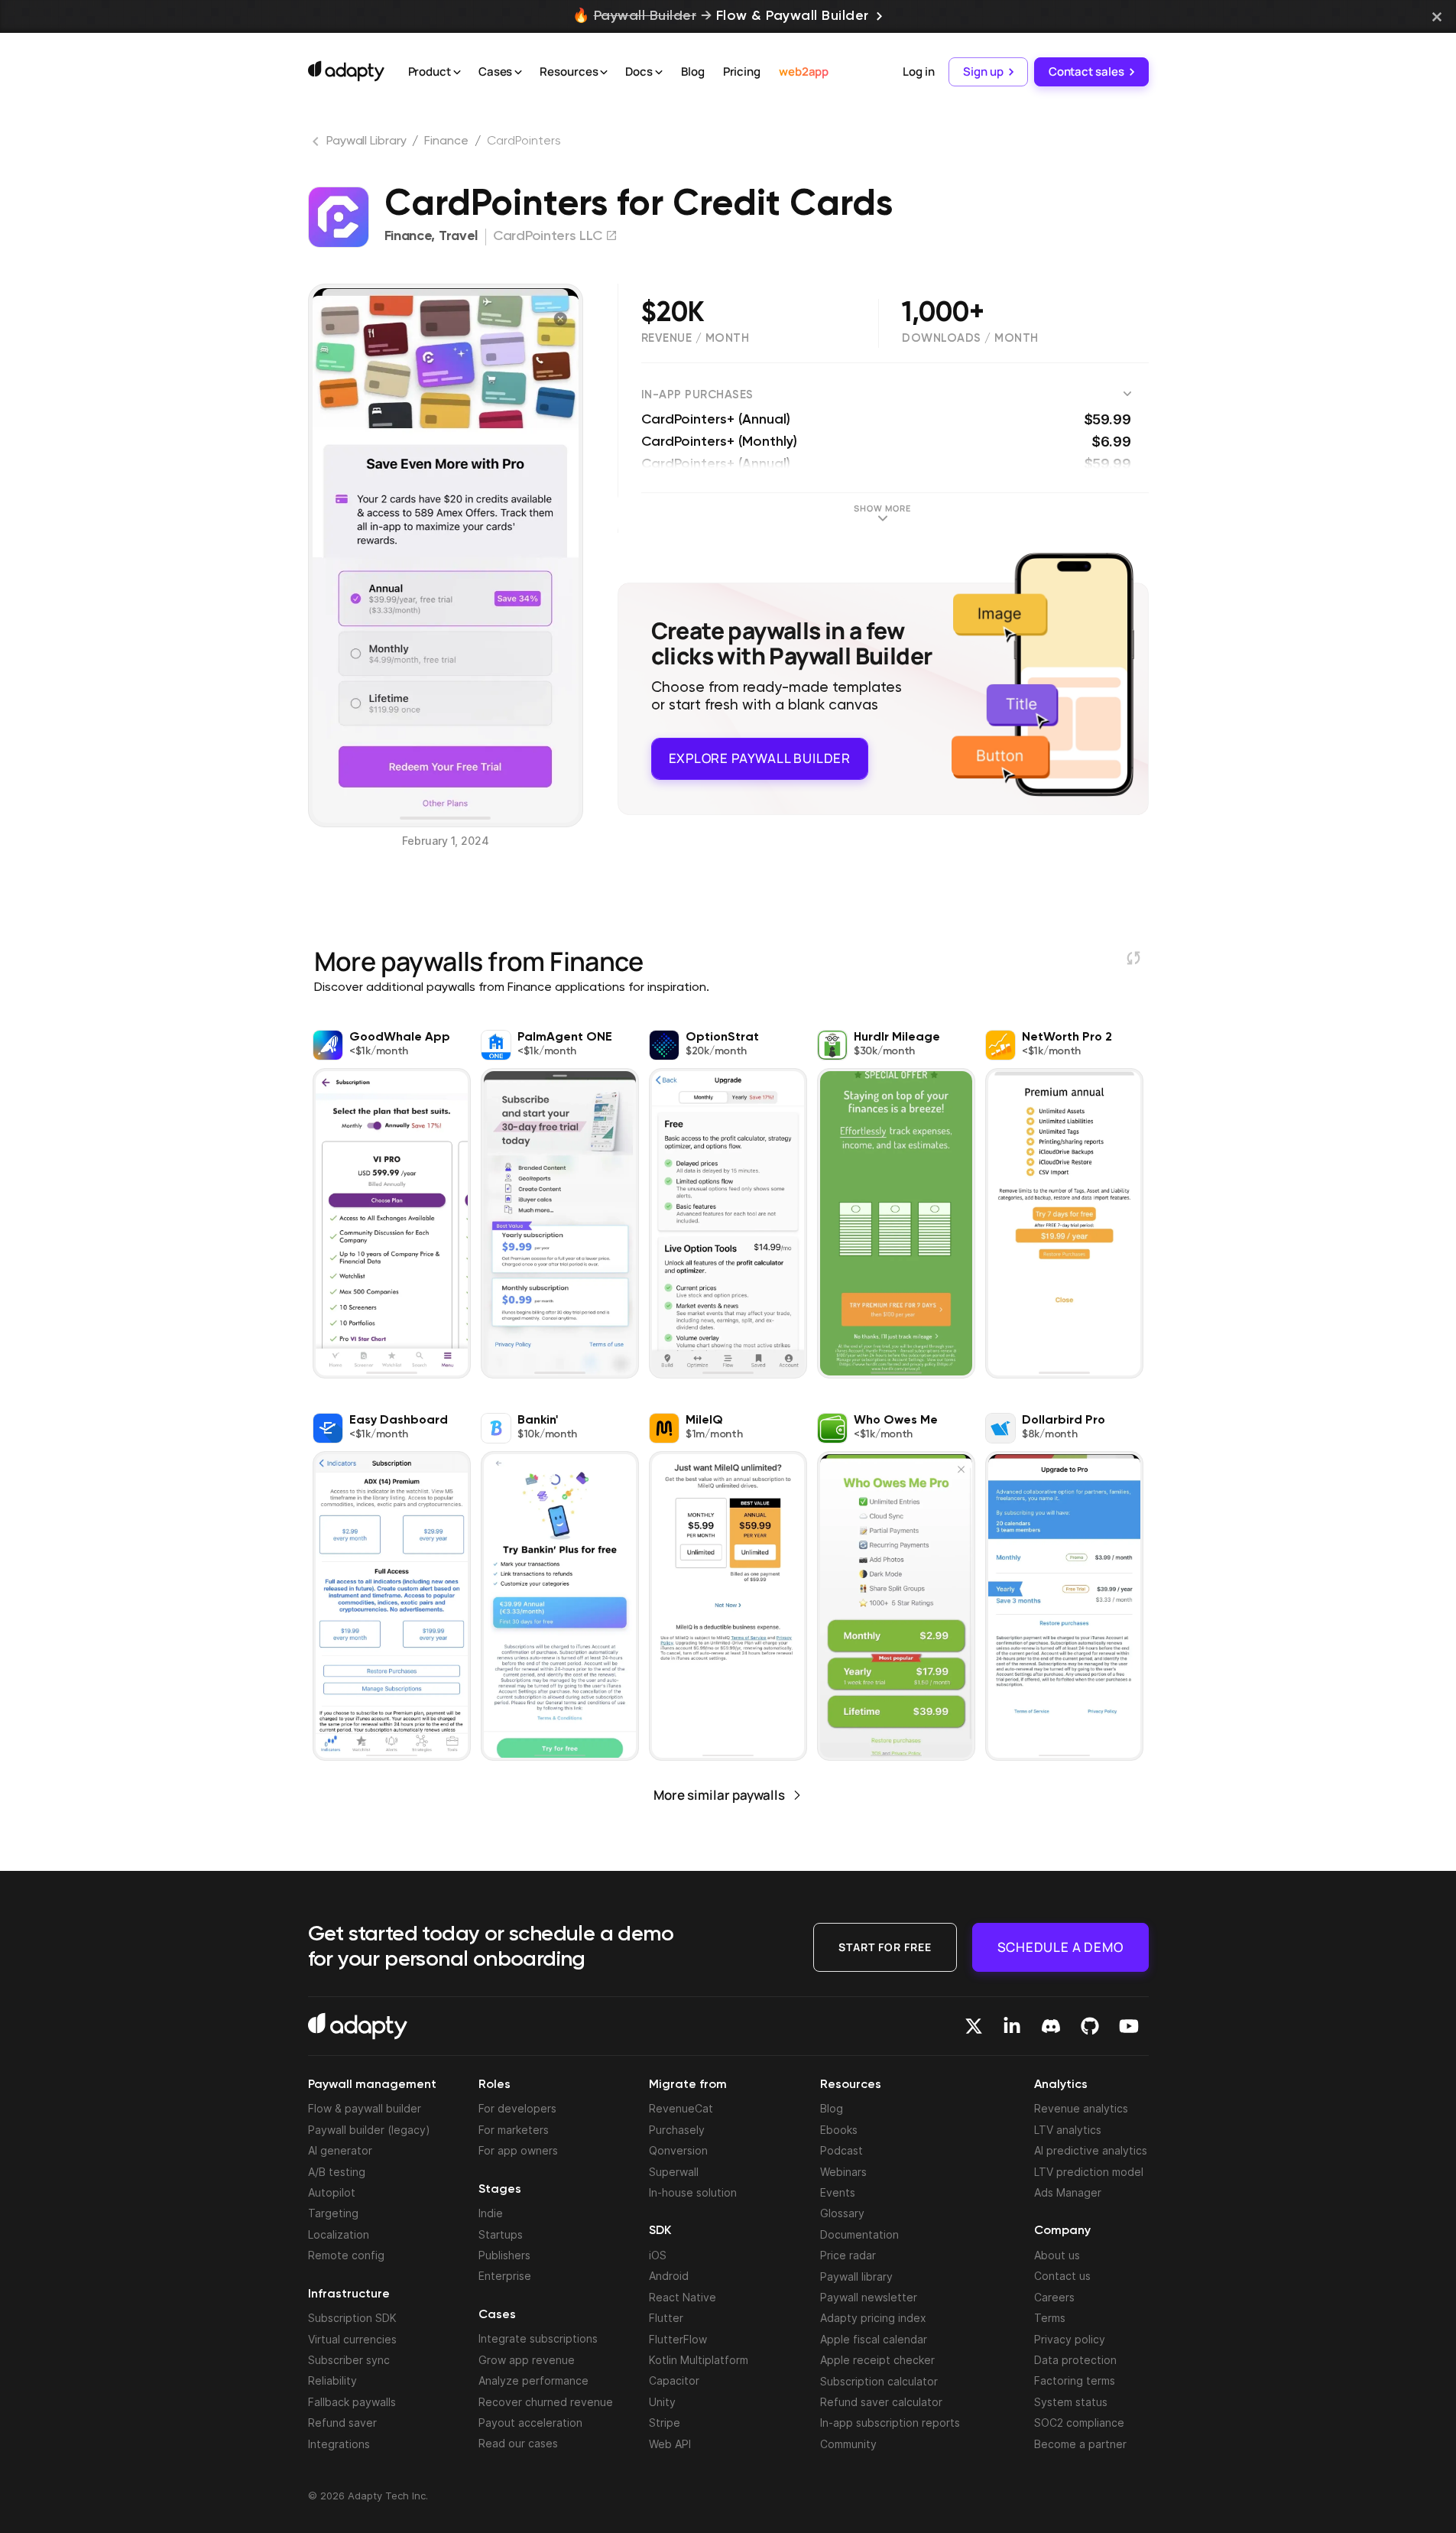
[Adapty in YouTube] (1129, 2026)
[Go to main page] (346, 71)
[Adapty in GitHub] (1090, 2026)
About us (1057, 2255)
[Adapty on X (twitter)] (974, 2026)
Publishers (504, 2255)
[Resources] (604, 73)
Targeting (333, 2213)
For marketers (514, 2130)
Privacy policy (1070, 2339)
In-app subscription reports (890, 2423)
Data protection (1075, 2360)
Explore (760, 758)
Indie (491, 2213)
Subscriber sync (349, 2360)
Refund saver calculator (881, 2402)
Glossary (842, 2213)
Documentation (859, 2234)
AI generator (340, 2150)
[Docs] (659, 73)
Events (838, 2192)
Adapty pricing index (873, 2318)
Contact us (1062, 2276)
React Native (683, 2297)
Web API (670, 2444)
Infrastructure (349, 2294)
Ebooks (839, 2130)
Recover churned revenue (546, 2402)
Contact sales (1086, 71)
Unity (662, 2402)
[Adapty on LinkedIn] (1012, 2026)
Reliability (332, 2380)
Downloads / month (970, 338)
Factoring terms (1075, 2380)
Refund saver (342, 2423)
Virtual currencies (352, 2339)
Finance (446, 141)
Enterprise (505, 2276)
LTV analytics (1068, 2130)
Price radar (848, 2255)
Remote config (346, 2255)
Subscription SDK (352, 2318)
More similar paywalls (719, 1795)
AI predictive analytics (1091, 2150)
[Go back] (317, 145)
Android (669, 2276)
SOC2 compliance (1079, 2423)
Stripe (665, 2423)
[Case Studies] (518, 73)
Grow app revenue (527, 2360)
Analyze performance (533, 2380)
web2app (804, 71)
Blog (693, 71)
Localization (339, 2234)
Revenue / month (696, 338)
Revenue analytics (1081, 2108)
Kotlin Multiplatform (699, 2360)
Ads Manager (1068, 2192)
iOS (658, 2255)
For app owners (518, 2150)
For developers (517, 2108)
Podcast (841, 2150)
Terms (1050, 2318)
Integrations (339, 2444)
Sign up (983, 71)
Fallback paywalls (352, 2402)
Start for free (885, 1947)
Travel (458, 236)
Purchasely (677, 2130)
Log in (918, 71)
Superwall (674, 2172)
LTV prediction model (1089, 2172)
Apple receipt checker (877, 2360)
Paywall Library (366, 141)
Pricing (742, 71)
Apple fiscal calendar (874, 2339)
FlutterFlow (678, 2339)
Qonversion (678, 2150)
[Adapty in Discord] (1051, 2026)
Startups (501, 2234)
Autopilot (332, 2192)
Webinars (843, 2172)
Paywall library (856, 2276)
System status (1071, 2402)
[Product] (457, 73)
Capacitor (674, 2380)
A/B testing (337, 2172)
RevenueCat (681, 2108)
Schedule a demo (1060, 1947)
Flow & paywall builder (365, 2108)
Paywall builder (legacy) (369, 2130)
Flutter (666, 2318)
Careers (1054, 2297)
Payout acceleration (530, 2423)
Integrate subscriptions (538, 2338)
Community (848, 2444)
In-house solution (693, 2192)
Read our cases (518, 2443)
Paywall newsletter (869, 2297)
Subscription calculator (879, 2381)
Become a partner (1080, 2444)
